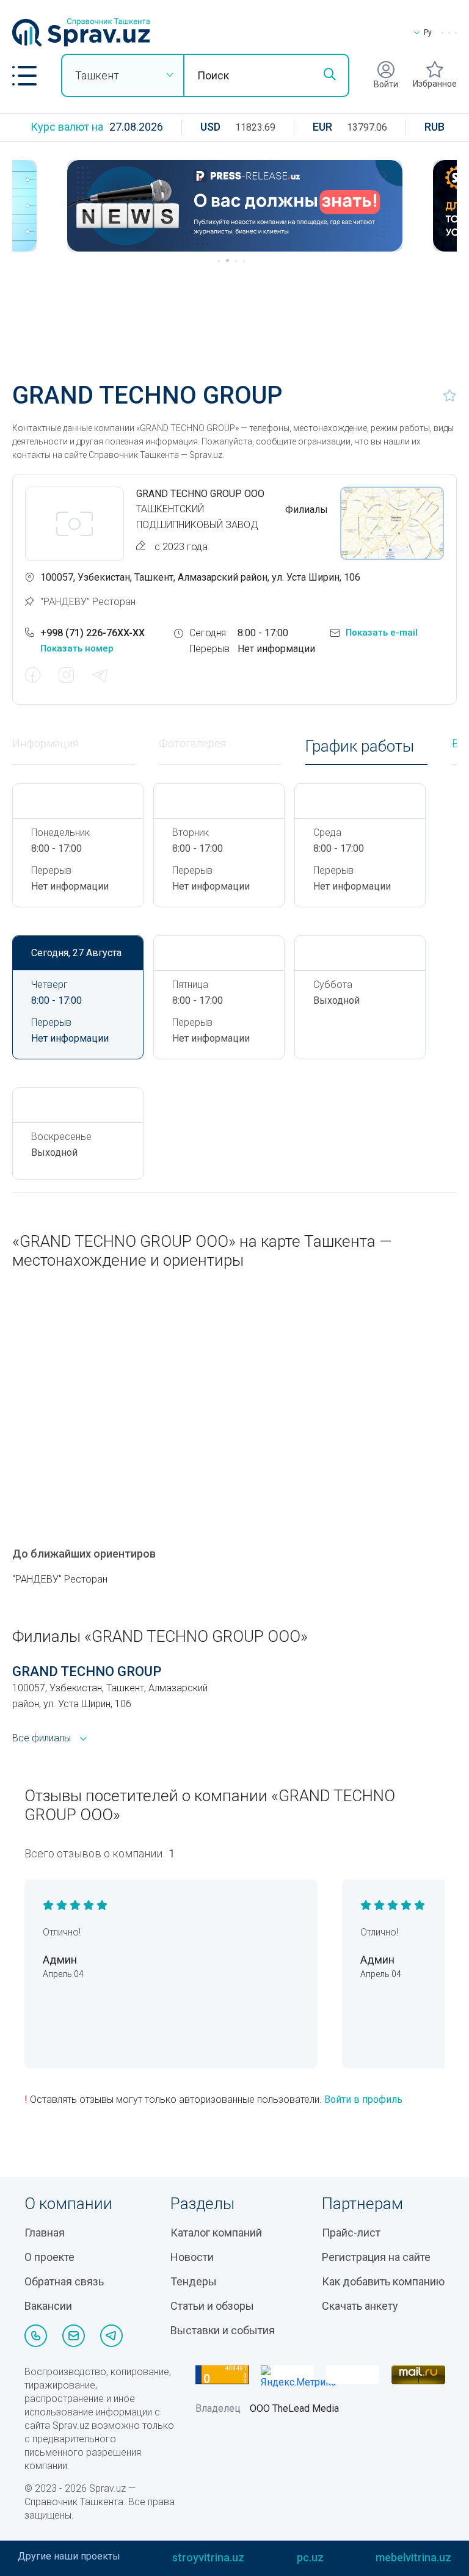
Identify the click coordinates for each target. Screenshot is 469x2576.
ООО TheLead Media (294, 2408)
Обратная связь (64, 2281)
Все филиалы (42, 1738)
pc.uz (310, 2557)
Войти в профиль (363, 2099)
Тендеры (194, 2281)
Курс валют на (67, 127)
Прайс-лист (351, 2233)
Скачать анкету (360, 2306)
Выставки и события (223, 2330)
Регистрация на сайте (376, 2257)
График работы (360, 746)
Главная (45, 2233)
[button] (24, 76)
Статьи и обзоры (212, 2306)
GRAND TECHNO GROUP (87, 1671)
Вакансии (48, 2306)
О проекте (49, 2257)
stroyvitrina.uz (208, 2557)
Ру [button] (428, 32)
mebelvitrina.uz (413, 2557)
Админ (60, 1960)
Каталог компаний (216, 2233)
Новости (192, 2257)
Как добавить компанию (383, 2281)
